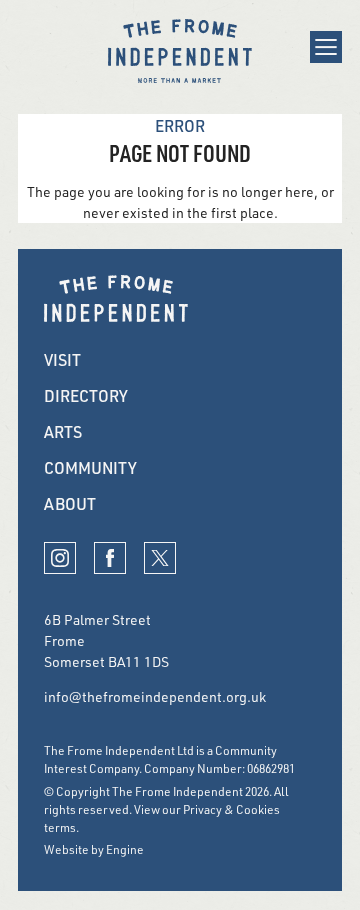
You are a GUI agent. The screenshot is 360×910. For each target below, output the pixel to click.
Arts (63, 432)
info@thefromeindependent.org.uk (155, 696)
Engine (125, 849)
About (70, 504)
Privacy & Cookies (231, 809)
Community (90, 468)
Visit (62, 360)
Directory (86, 396)
